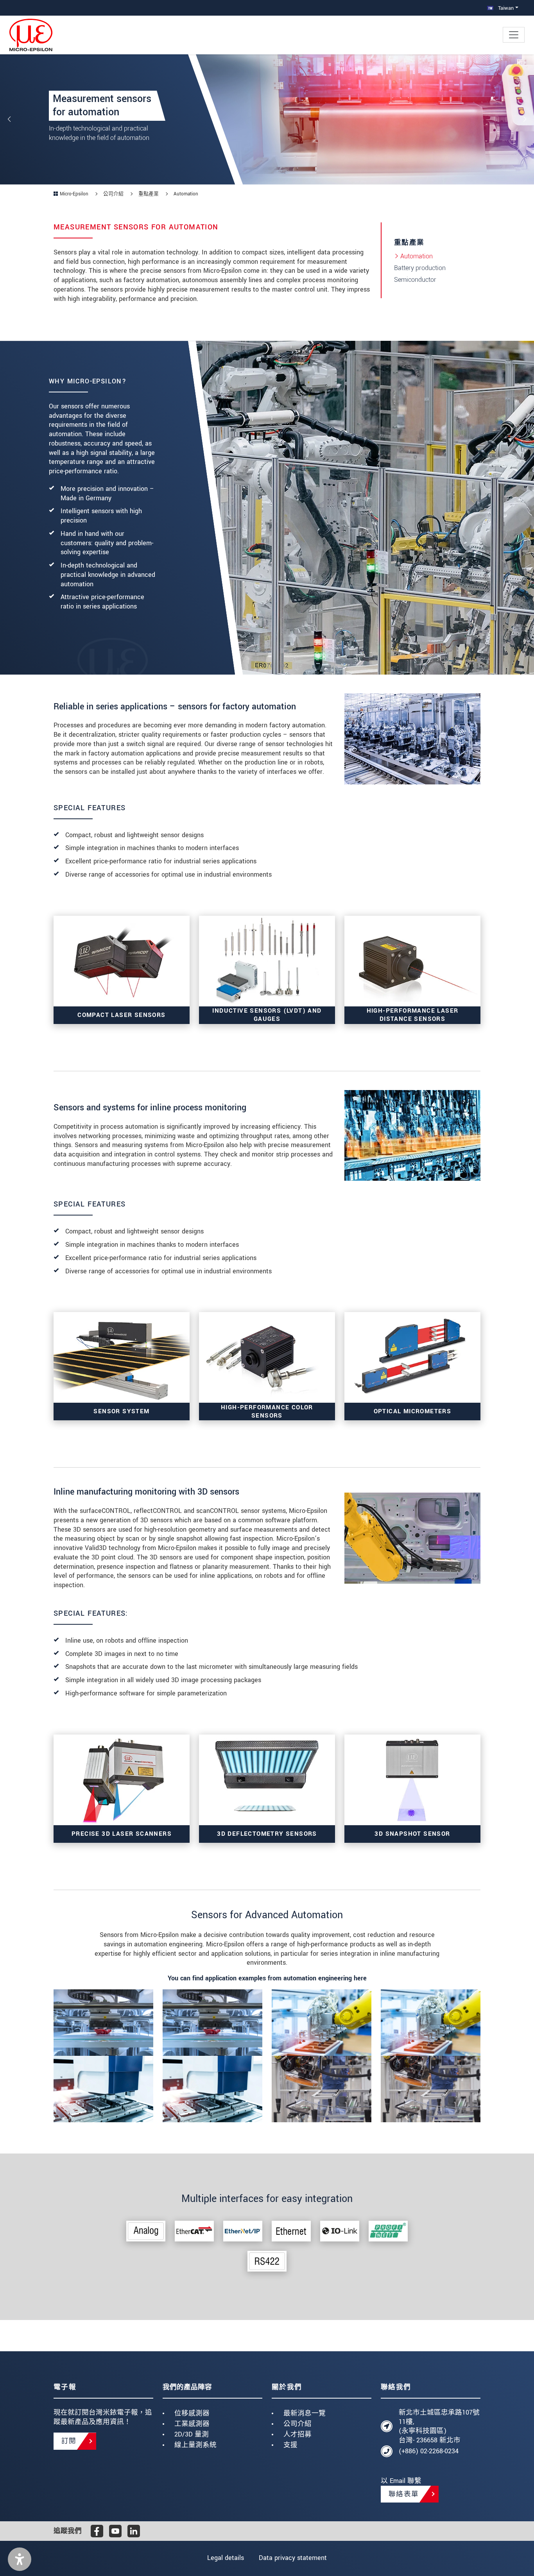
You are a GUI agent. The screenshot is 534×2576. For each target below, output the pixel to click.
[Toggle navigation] (514, 35)
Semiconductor (415, 280)
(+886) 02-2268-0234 (429, 2451)
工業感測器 (192, 2424)
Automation (417, 256)
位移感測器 (192, 2413)
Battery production (420, 268)
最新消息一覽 (305, 2413)
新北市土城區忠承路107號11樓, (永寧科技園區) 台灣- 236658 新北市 (439, 2426)
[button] (20, 2559)
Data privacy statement (293, 2558)
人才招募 (297, 2434)
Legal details (226, 2558)
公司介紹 (297, 2424)
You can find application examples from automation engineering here (267, 1978)
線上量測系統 (195, 2445)
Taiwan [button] (505, 8)
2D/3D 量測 (192, 2434)
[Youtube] (115, 2531)
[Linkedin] (134, 2531)
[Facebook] (97, 2531)
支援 (290, 2445)
